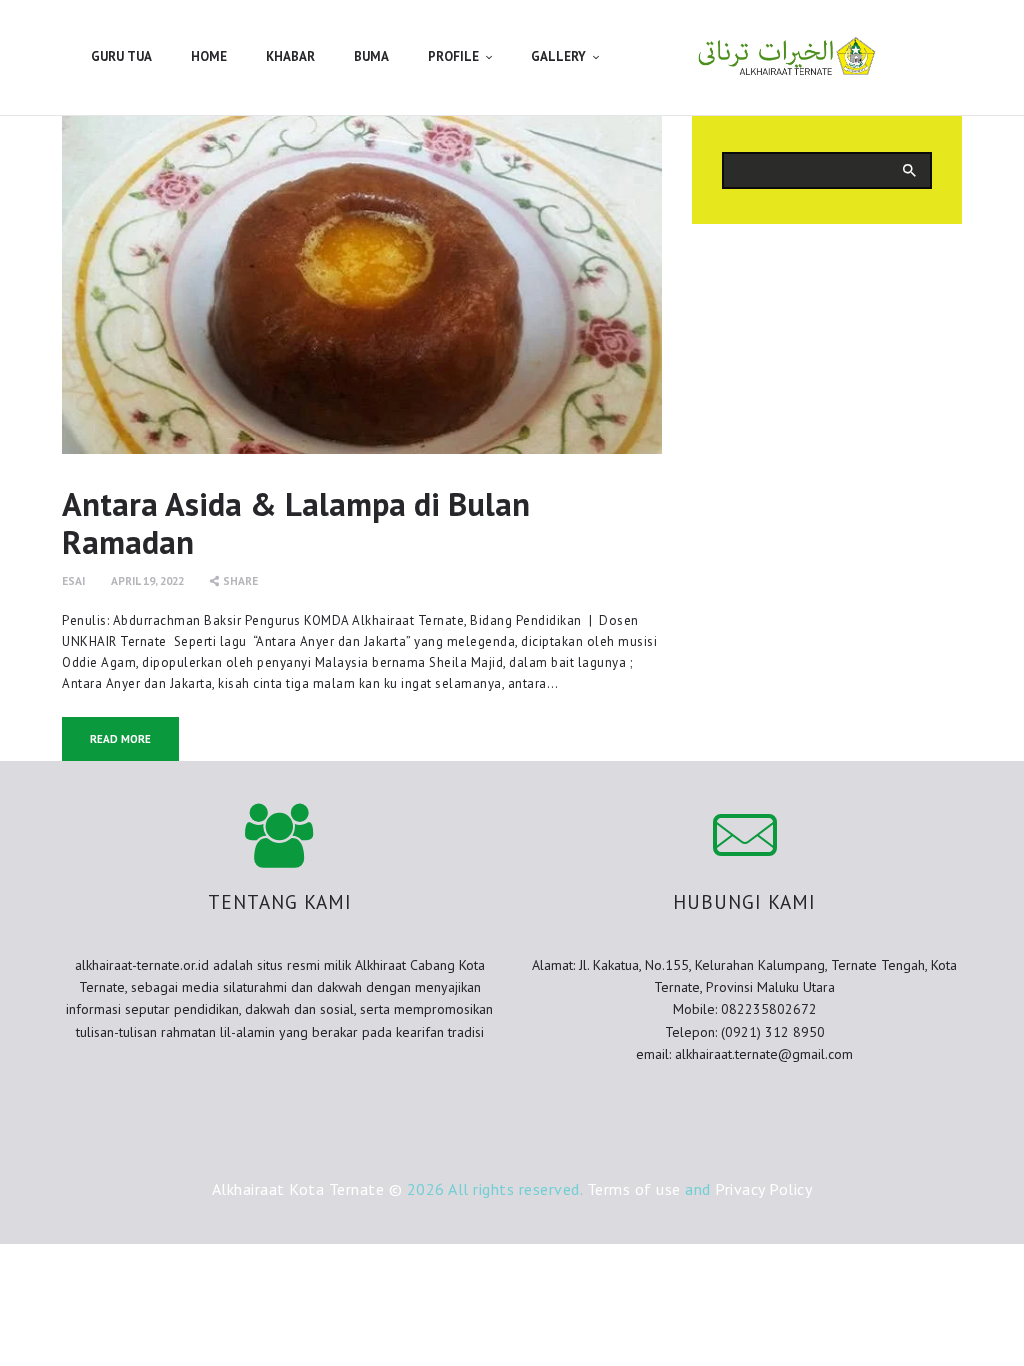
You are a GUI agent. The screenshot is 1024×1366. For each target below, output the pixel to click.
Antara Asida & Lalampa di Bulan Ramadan (296, 523)
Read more (120, 739)
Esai (73, 580)
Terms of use (634, 1189)
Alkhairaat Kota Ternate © (307, 1189)
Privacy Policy (763, 1189)
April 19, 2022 (147, 580)
